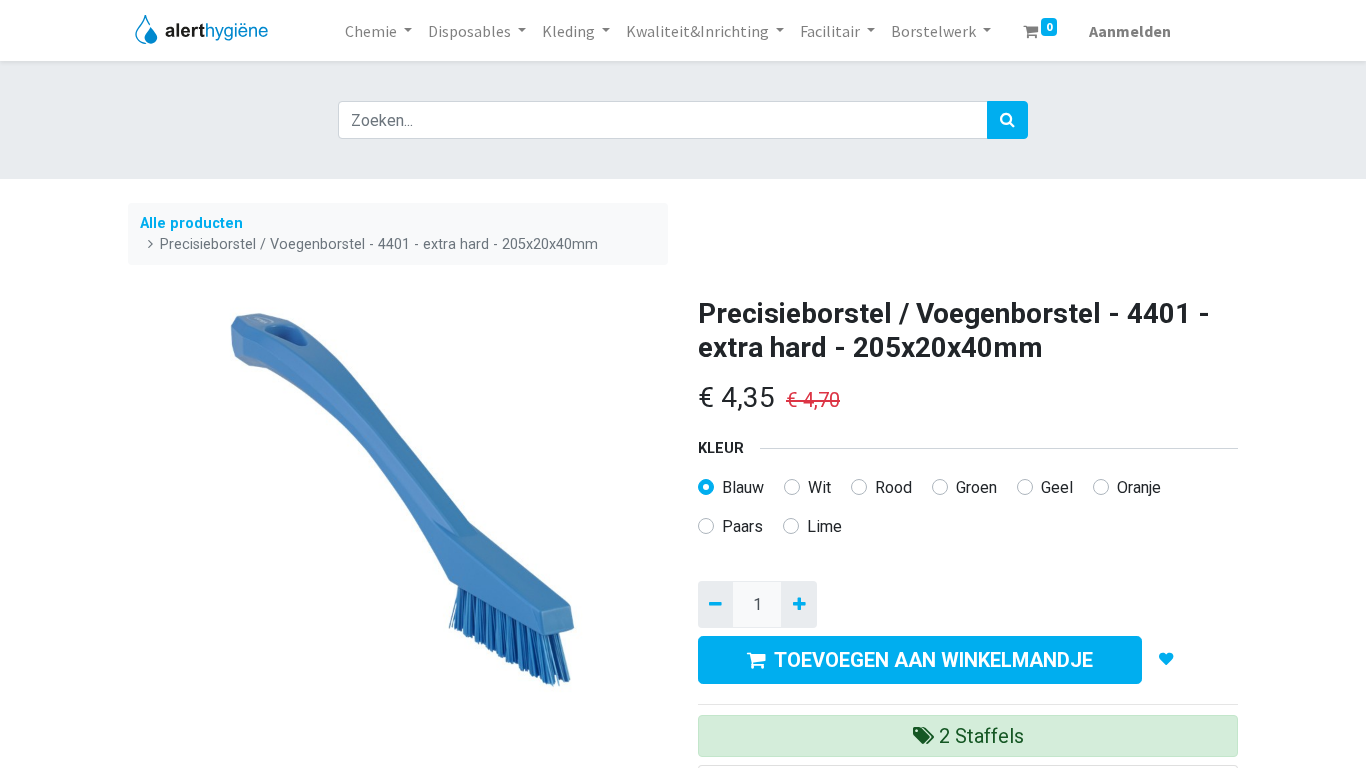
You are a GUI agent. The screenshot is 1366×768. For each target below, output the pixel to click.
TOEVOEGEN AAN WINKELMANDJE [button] (933, 660)
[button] (1166, 660)
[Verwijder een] (715, 604)
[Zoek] (1007, 120)
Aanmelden (1130, 31)
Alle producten (191, 223)
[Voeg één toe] (798, 604)
